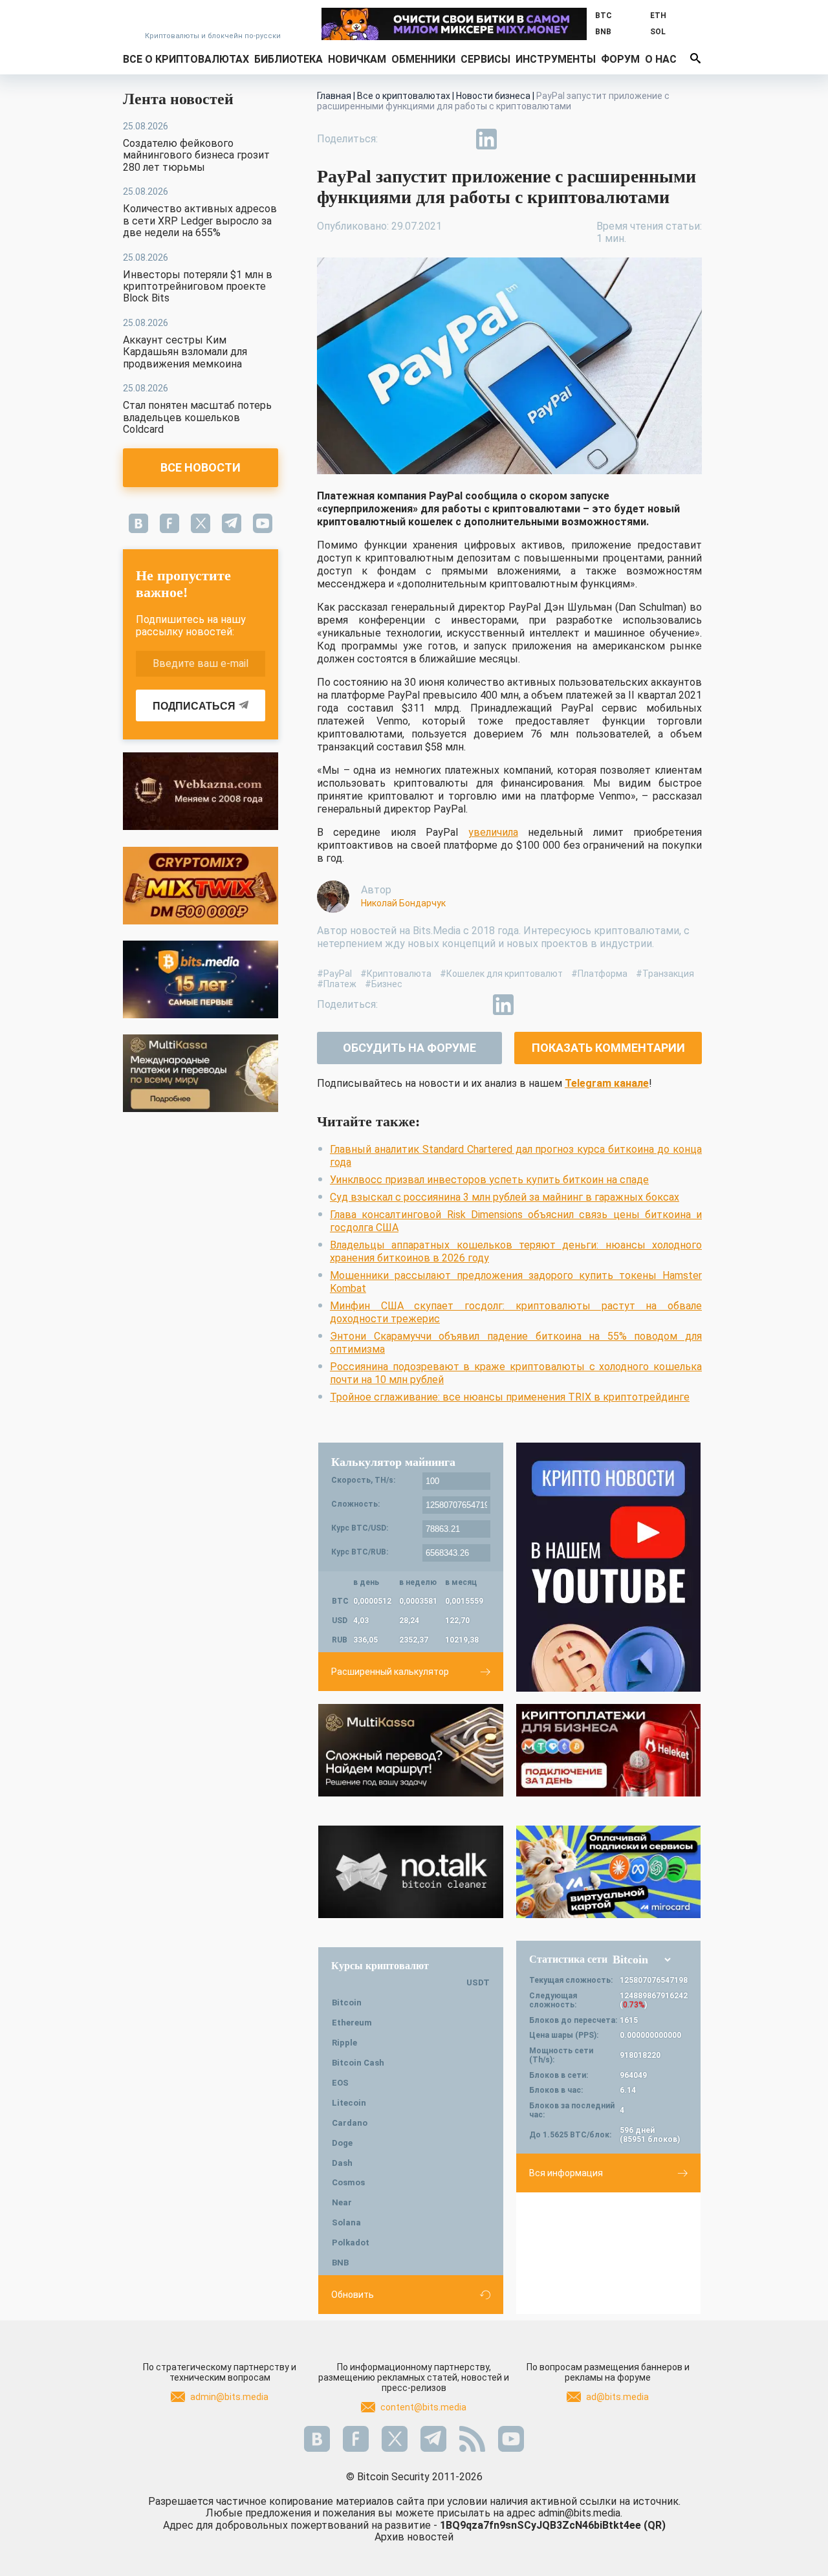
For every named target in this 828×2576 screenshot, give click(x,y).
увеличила (493, 832)
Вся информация (566, 2173)
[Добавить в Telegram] (457, 139)
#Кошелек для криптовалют (501, 974)
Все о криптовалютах (186, 59)
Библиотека (289, 59)
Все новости (201, 467)
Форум (620, 59)
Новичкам (357, 59)
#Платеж (337, 984)
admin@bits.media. (580, 2513)
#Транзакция (665, 974)
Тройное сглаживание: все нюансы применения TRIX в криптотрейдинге (510, 1397)
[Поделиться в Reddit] (546, 139)
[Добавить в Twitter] (427, 139)
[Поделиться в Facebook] (397, 139)
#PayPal (334, 974)
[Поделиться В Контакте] (516, 139)
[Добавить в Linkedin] (486, 139)
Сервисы (485, 59)
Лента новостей (178, 99)
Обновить (353, 2295)
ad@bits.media (617, 2397)
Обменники (423, 59)
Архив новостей (414, 2537)
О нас (661, 59)
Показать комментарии (608, 1048)
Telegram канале (607, 1083)
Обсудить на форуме (409, 1048)
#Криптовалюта (396, 974)
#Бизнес (384, 984)
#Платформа (599, 974)
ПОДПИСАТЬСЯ (194, 706)
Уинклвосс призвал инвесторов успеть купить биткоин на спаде (489, 1180)
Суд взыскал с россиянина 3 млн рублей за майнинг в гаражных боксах (505, 1197)
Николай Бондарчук (403, 903)
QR (655, 2525)
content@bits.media (423, 2407)
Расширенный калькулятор (390, 1672)
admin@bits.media (229, 2397)
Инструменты (556, 59)
